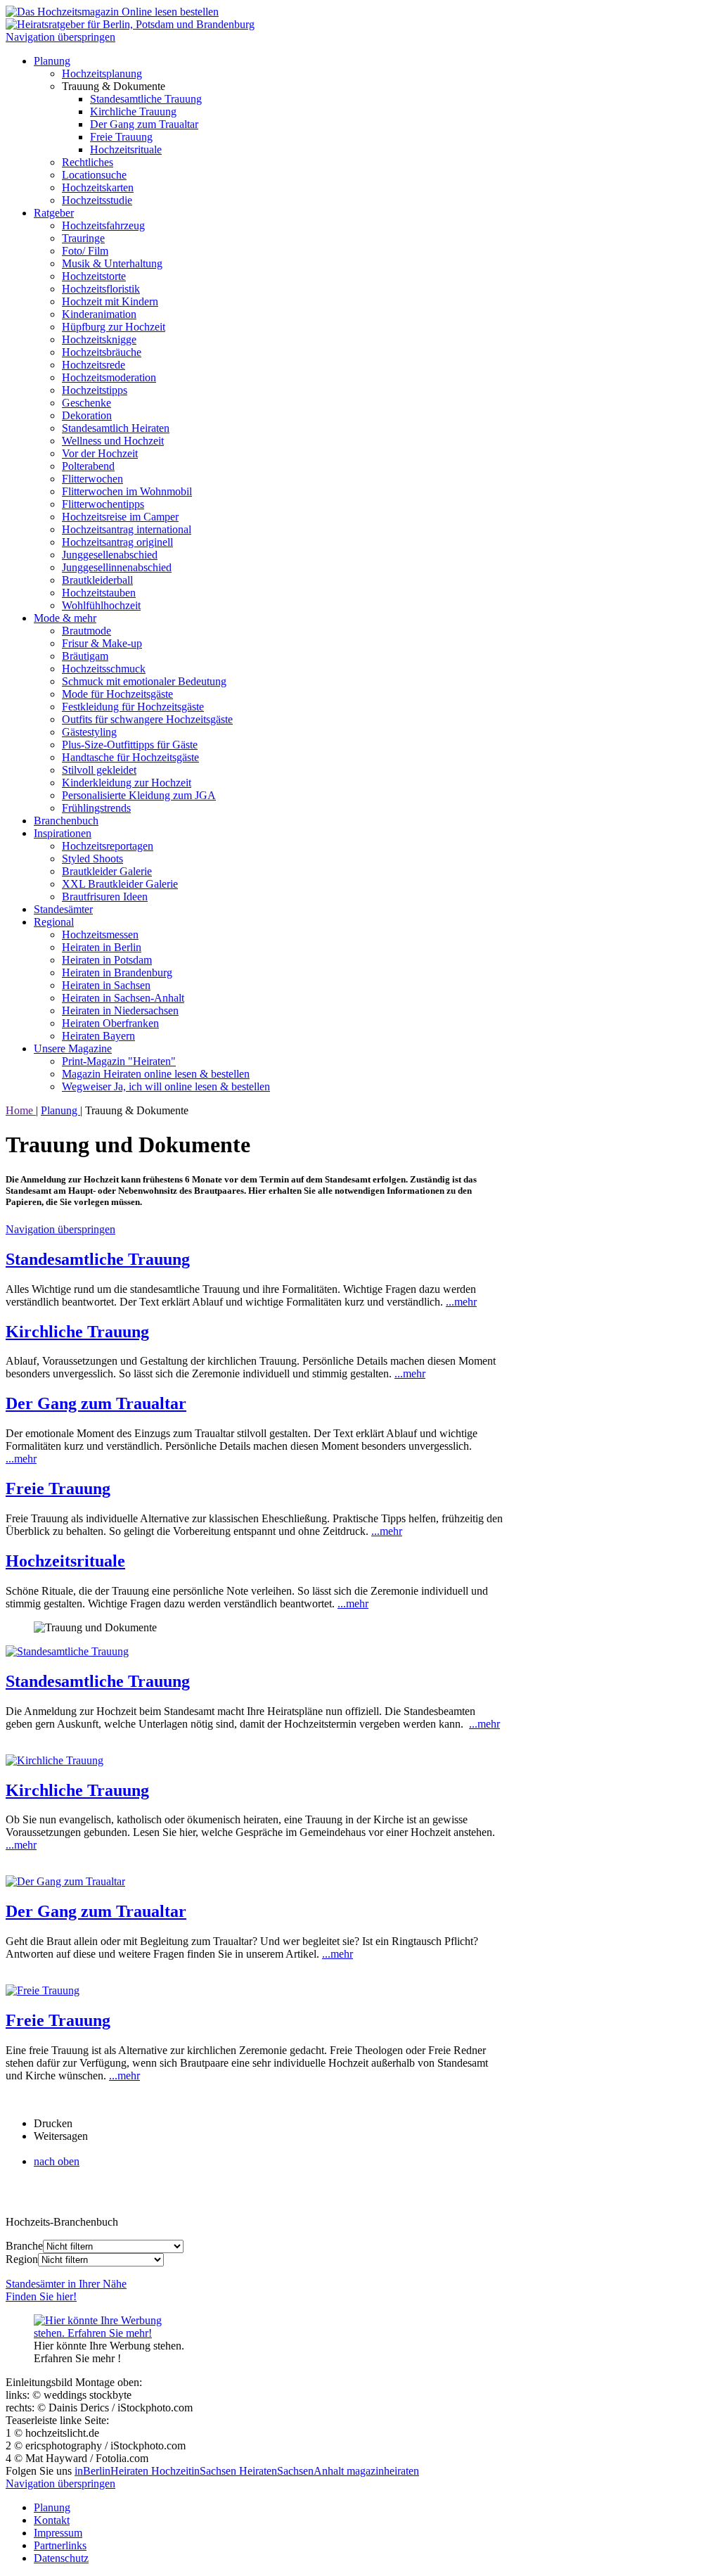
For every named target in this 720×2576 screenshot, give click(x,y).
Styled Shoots (92, 859)
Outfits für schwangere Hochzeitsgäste (147, 719)
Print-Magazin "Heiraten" (119, 1061)
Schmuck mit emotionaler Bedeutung (144, 681)
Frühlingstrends (96, 808)
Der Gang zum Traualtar (144, 124)
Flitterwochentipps (103, 504)
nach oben (57, 2161)
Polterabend (88, 466)
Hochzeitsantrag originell (117, 542)
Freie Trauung (121, 137)
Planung (52, 61)
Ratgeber (54, 213)
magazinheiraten (383, 2471)
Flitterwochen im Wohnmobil (127, 491)
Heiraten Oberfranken (110, 1023)
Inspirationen (63, 833)
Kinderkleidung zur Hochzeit (127, 783)
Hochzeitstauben (99, 593)
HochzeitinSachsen (195, 2471)
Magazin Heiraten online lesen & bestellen (156, 1074)
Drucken (53, 2123)
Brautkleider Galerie (107, 871)
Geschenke (86, 403)
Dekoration (87, 415)
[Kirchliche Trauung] (54, 1760)
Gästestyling (89, 732)
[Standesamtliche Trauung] (67, 1651)
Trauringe (83, 238)
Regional (54, 922)
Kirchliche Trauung (133, 111)
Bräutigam (85, 656)
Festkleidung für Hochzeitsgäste (133, 707)
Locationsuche (94, 175)
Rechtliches (88, 162)
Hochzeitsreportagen (108, 846)
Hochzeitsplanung (102, 74)
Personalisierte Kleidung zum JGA (139, 795)
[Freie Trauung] (43, 1990)
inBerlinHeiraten (113, 2471)
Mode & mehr (65, 618)
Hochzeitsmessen (100, 935)
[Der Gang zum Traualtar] (65, 1881)
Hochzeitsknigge (99, 339)
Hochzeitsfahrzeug (103, 225)
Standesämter (63, 909)
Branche (24, 2246)
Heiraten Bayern (98, 1036)
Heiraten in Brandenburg (117, 973)
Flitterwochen (92, 479)
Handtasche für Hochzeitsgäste (130, 757)
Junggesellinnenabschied (117, 567)
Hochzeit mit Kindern (110, 301)
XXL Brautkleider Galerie (120, 884)
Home (21, 1110)
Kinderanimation (99, 314)
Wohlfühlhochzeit (101, 605)
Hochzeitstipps (95, 390)
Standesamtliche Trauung (146, 99)
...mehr (461, 1302)
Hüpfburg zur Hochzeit (114, 327)
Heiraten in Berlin (102, 947)
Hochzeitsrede (94, 365)
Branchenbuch (66, 821)
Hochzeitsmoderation (109, 377)
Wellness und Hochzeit (113, 441)
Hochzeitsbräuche (102, 352)
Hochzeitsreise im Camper (120, 517)
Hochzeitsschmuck (104, 669)
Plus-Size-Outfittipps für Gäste (130, 745)
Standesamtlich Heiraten (116, 428)
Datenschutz (61, 2558)
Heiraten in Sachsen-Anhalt (123, 998)
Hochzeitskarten (98, 187)
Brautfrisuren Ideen (105, 897)
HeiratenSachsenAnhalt (293, 2471)
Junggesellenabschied (110, 555)
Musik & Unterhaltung (112, 263)
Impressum (58, 2533)
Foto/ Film (85, 251)
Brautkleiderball (97, 580)
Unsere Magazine (73, 1048)
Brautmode (86, 631)
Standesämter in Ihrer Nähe (66, 2290)
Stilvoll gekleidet (99, 770)
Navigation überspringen (60, 37)
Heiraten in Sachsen (106, 985)
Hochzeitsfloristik (101, 289)
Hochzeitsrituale (126, 149)
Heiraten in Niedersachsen (120, 1010)
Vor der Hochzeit (100, 453)
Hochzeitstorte (94, 276)
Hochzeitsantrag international (127, 529)
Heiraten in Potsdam (107, 960)
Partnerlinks (60, 2545)
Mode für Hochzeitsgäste (117, 694)
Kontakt (52, 2520)
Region (22, 2259)
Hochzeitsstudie (97, 200)
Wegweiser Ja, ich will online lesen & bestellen (166, 1086)
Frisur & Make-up (102, 643)
